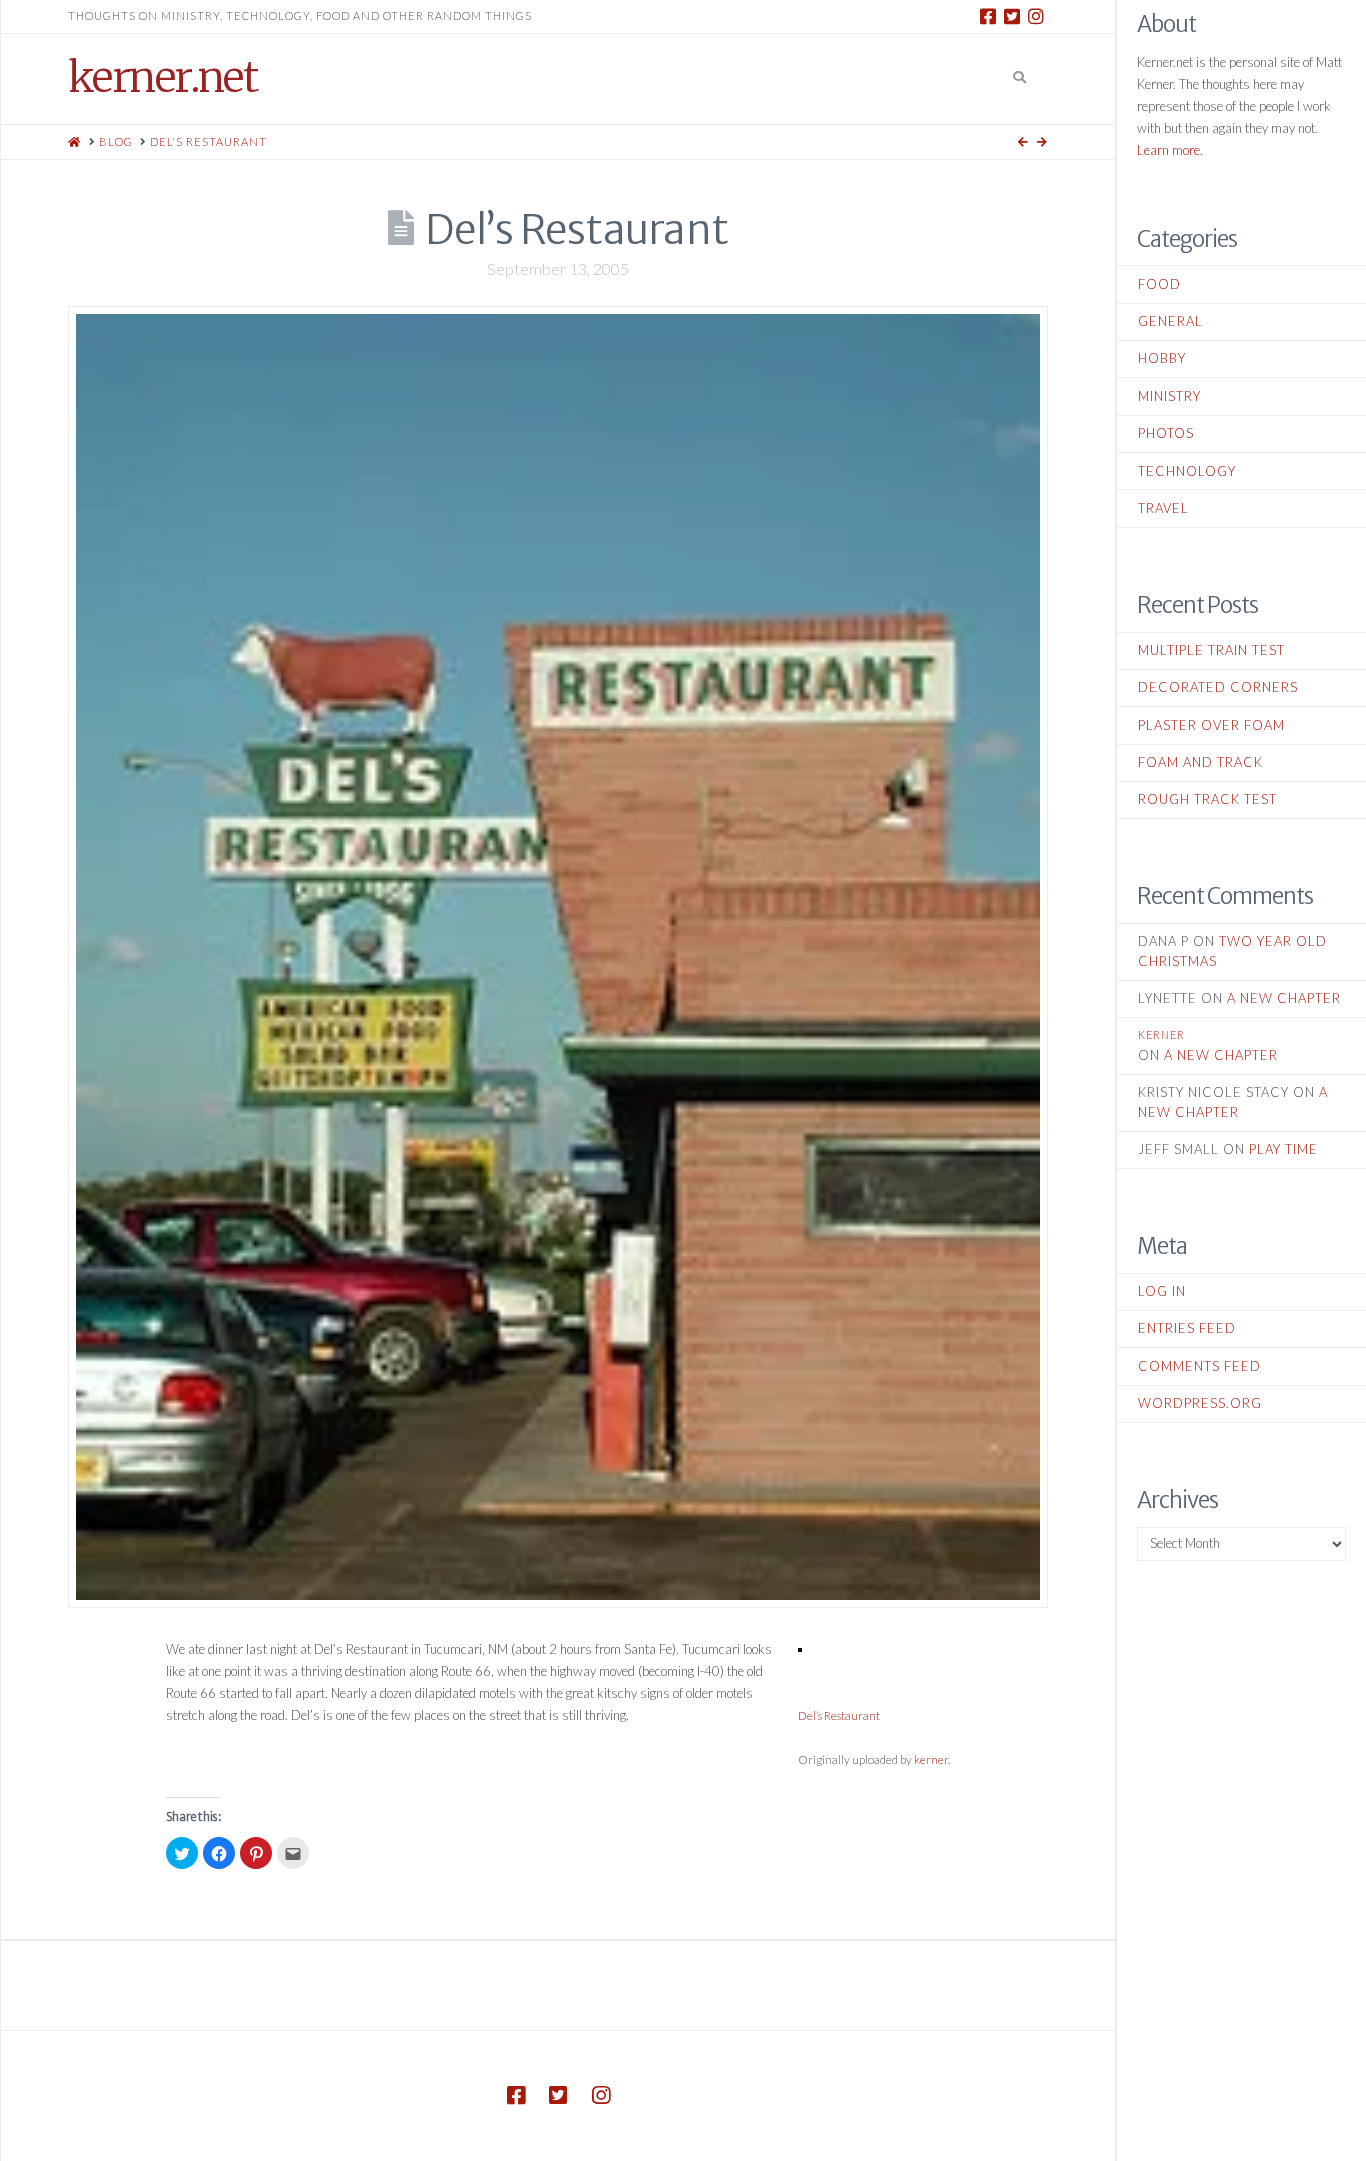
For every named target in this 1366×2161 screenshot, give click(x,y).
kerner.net (162, 77)
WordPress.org (1200, 1403)
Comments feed (1199, 1366)
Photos (1166, 433)
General (1170, 321)
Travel (1163, 508)
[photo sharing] (800, 1649)
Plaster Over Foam (1211, 725)
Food (1159, 284)
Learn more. (1170, 150)
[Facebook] (988, 16)
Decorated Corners (1218, 687)
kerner (931, 1759)
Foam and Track (1200, 762)
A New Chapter (1284, 998)
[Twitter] (1012, 16)
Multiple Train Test (1211, 650)
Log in (1162, 1291)
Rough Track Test (1207, 799)
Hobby (1162, 358)
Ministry (1169, 396)
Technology (1187, 471)
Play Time (1283, 1149)
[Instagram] (1036, 16)
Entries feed (1187, 1328)
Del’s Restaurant (839, 1715)
